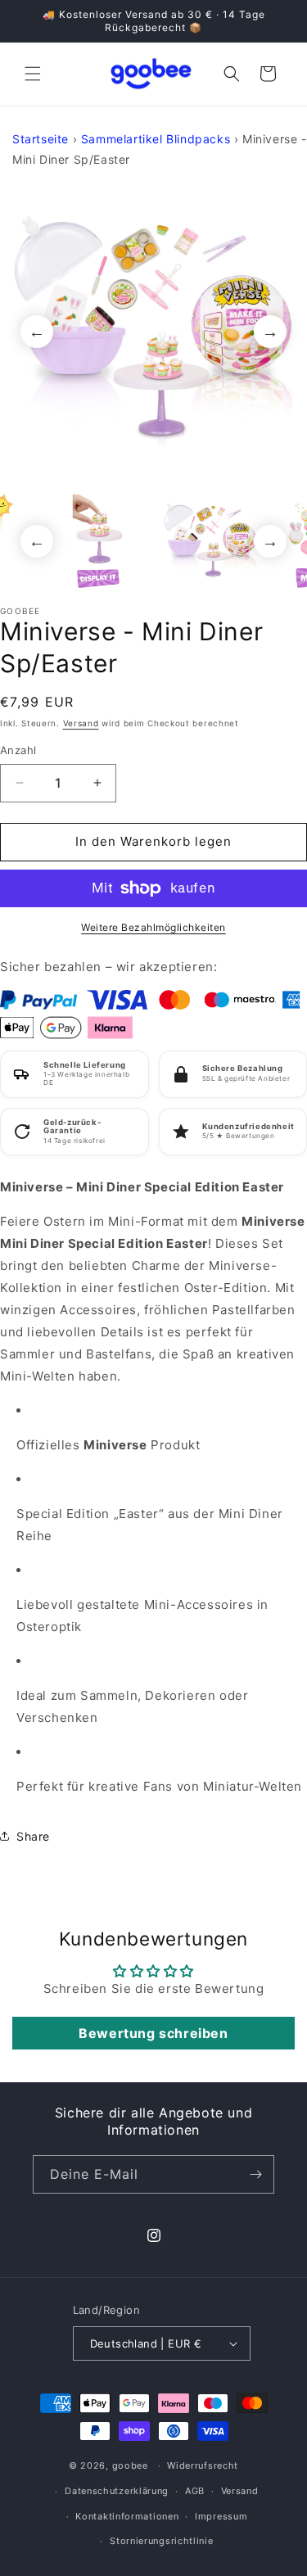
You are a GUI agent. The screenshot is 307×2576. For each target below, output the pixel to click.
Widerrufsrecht (203, 2465)
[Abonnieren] (255, 2174)
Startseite (41, 139)
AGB (195, 2491)
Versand (81, 723)
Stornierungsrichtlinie (161, 2541)
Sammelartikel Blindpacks (156, 139)
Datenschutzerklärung (117, 2491)
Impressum (221, 2516)
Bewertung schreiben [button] (153, 2033)
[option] (153, 331)
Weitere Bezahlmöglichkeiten (153, 927)
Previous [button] (37, 332)
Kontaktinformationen (127, 2516)
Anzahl (18, 750)
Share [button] (33, 1836)
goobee (130, 2465)
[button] (33, 74)
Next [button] (270, 332)
